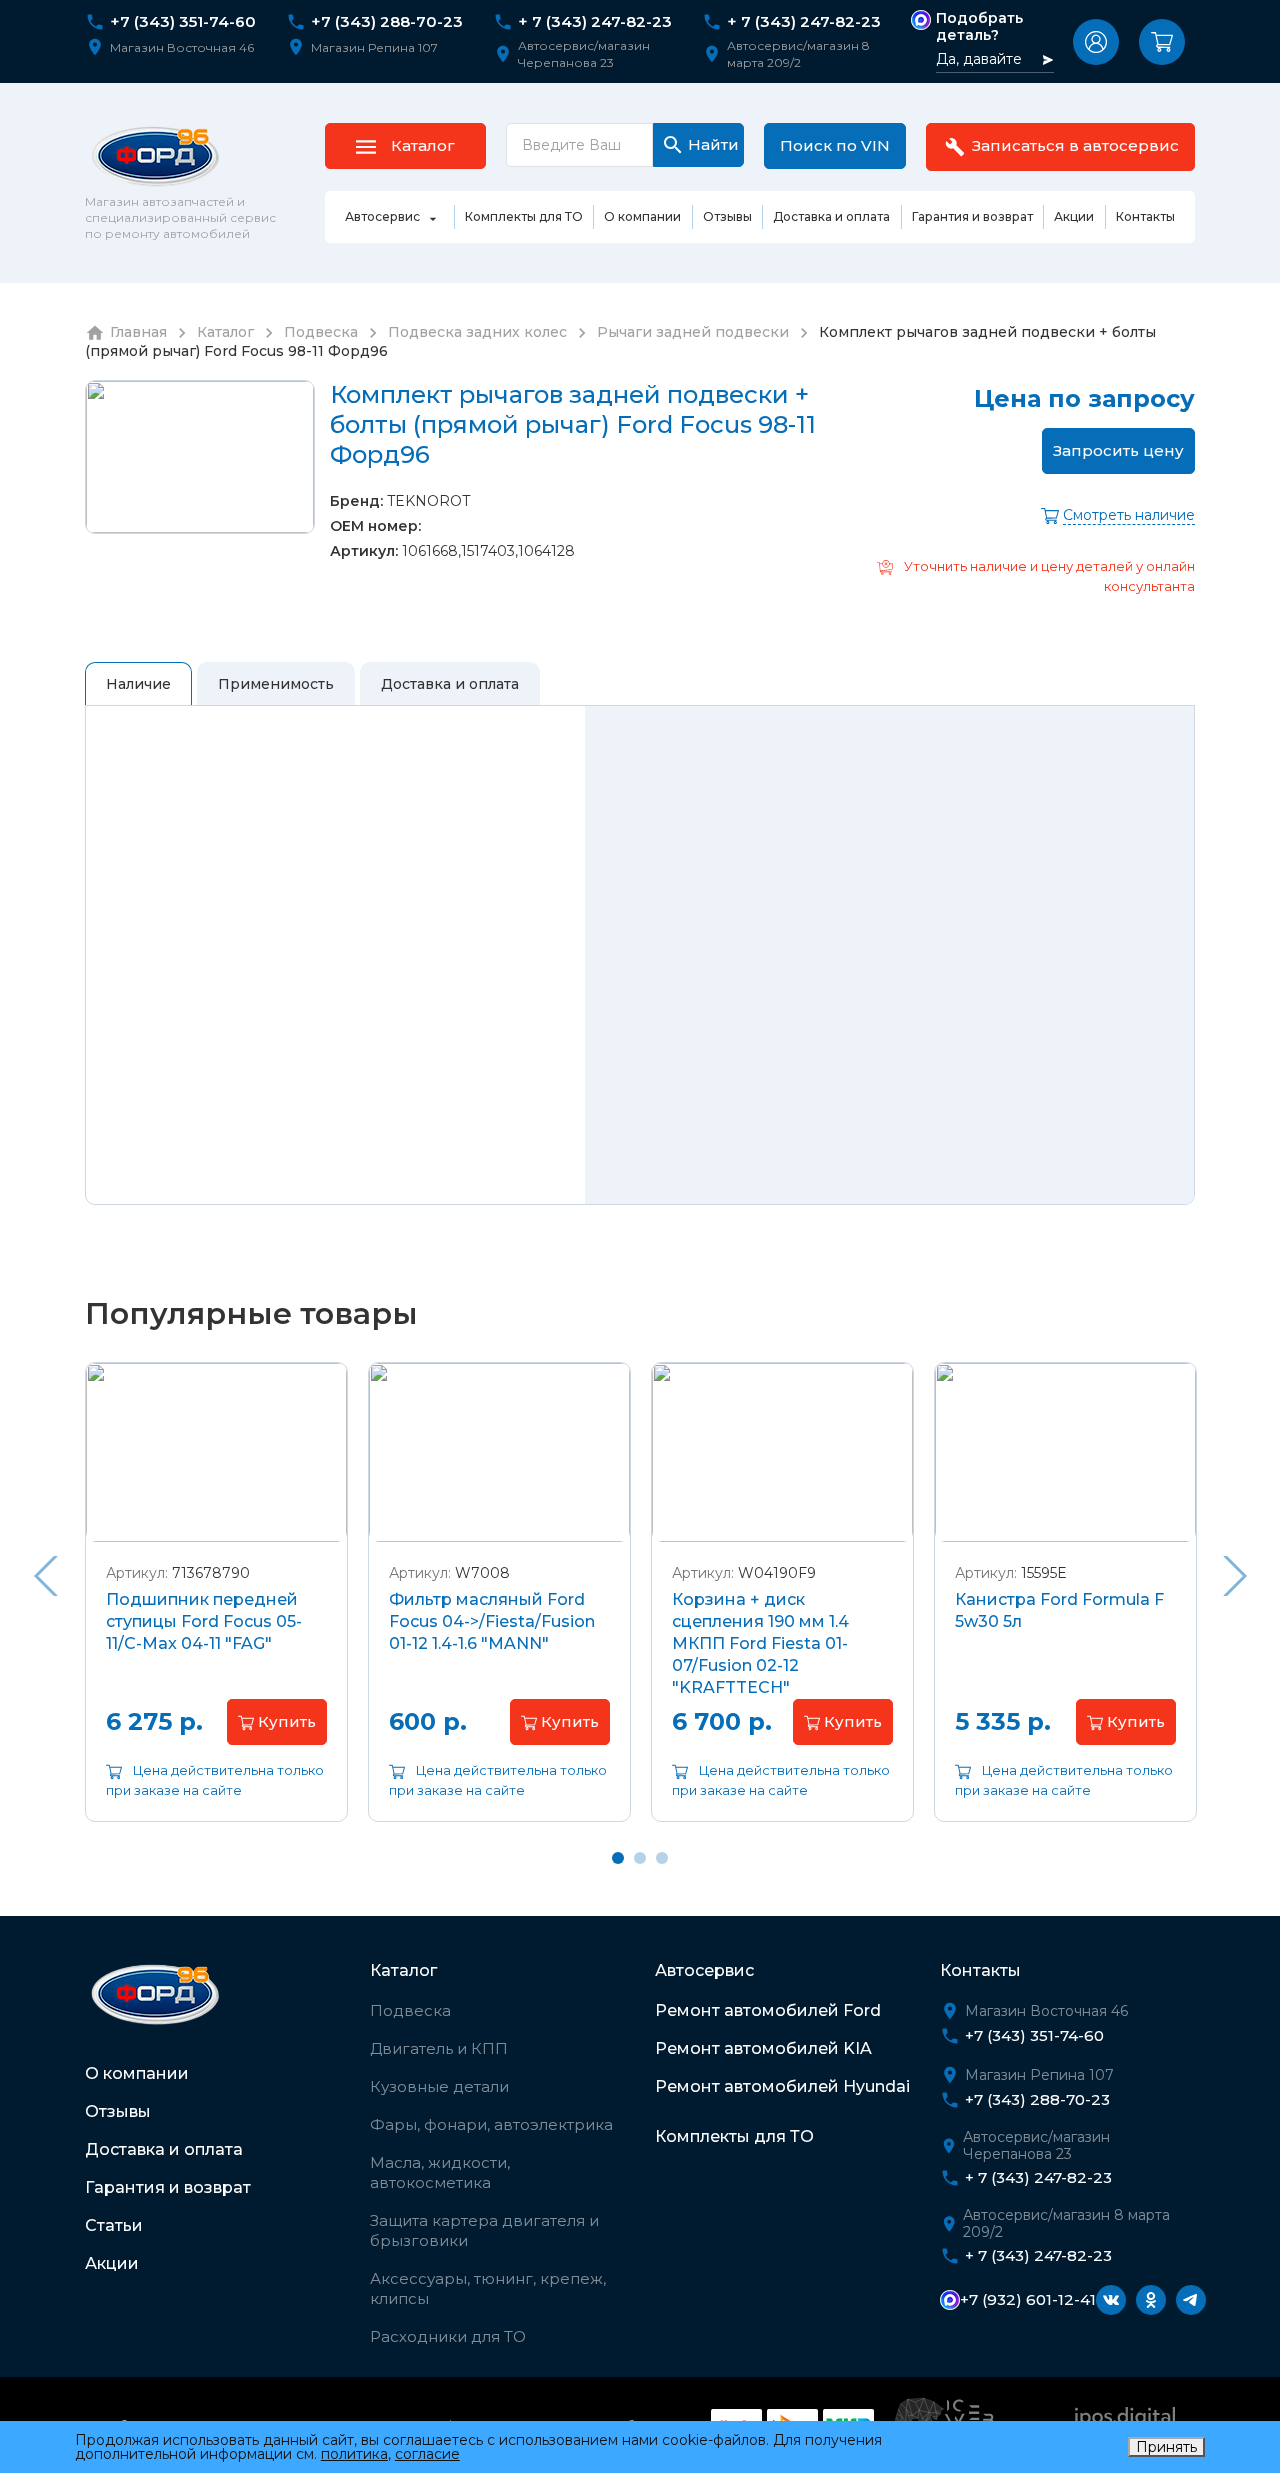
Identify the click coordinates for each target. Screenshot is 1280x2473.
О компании (137, 2073)
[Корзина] (1162, 42)
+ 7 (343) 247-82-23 (595, 22)
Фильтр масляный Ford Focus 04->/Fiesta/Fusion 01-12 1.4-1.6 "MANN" (492, 1621)
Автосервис (704, 1970)
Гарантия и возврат (168, 2187)
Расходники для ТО (448, 2336)
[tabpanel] (216, 1607)
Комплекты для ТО (734, 2136)
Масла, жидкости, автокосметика (440, 2172)
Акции (112, 2263)
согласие (427, 2454)
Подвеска (410, 2010)
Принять (1166, 2447)
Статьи (114, 2225)
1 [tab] (618, 1858)
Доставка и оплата (164, 2149)
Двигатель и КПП (439, 2048)
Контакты (980, 1970)
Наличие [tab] (138, 684)
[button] (1096, 42)
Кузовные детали (439, 2086)
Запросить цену (1118, 450)
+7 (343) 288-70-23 (387, 22)
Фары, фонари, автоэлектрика (491, 2124)
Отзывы (118, 2111)
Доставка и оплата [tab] (450, 684)
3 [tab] (662, 1858)
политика (354, 2454)
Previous (45, 1576)
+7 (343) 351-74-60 (183, 22)
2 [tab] (640, 1858)
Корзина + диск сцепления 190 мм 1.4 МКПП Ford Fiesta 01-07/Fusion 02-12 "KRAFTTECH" (760, 1643)
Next (1235, 1576)
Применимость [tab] (276, 684)
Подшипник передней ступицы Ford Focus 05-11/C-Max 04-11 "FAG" (204, 1621)
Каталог (403, 1970)
